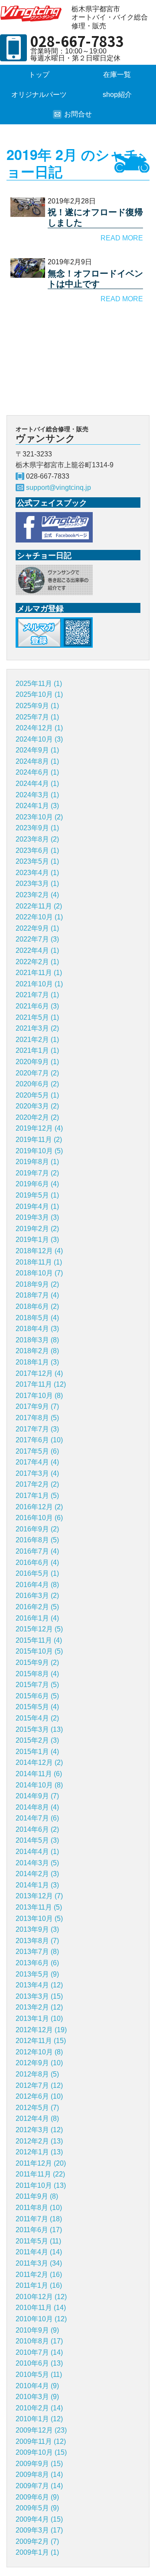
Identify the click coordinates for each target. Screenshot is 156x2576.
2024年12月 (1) (39, 728)
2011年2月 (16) (39, 2275)
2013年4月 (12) (39, 1985)
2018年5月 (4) (37, 1318)
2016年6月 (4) (37, 1563)
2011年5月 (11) (38, 2241)
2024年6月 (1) (37, 772)
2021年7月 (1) (37, 995)
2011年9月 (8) (37, 2196)
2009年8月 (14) (39, 2474)
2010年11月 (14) (41, 2308)
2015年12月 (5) (39, 1629)
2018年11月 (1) (39, 1262)
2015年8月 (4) (37, 1674)
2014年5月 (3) (37, 1840)
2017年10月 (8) (39, 1396)
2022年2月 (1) (37, 962)
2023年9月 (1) (37, 828)
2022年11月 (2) (39, 906)
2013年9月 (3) (37, 1929)
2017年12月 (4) (39, 1373)
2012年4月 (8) (37, 2118)
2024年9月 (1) (37, 750)
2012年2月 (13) (39, 2141)
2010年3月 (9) (37, 2397)
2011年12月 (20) (41, 2163)
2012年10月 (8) (39, 2052)
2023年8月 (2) (37, 839)
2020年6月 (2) (37, 1084)
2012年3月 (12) (39, 2130)
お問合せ (78, 114)
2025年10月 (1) (39, 694)
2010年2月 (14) (39, 2408)
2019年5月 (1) (37, 1195)
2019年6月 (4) (37, 1184)
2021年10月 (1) (39, 984)
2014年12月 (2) (39, 1762)
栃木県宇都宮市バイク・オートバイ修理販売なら (32, 13)
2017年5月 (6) (37, 1451)
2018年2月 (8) (37, 1351)
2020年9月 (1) (37, 1062)
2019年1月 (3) (37, 1240)
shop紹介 (117, 95)
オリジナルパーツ (39, 95)
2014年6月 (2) (37, 1829)
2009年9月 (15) (39, 2464)
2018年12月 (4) (39, 1251)
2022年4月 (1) (37, 950)
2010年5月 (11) (39, 2375)
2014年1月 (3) (37, 1885)
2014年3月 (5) (37, 1863)
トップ (39, 75)
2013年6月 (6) (37, 1963)
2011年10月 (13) (41, 2185)
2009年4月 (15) (39, 2519)
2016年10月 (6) (39, 1518)
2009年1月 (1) (37, 2552)
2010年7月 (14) (39, 2352)
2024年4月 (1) (37, 784)
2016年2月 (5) (37, 1607)
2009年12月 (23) (41, 2430)
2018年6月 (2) (37, 1306)
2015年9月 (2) (37, 1662)
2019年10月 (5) (39, 1151)
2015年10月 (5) (39, 1651)
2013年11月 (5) (39, 1907)
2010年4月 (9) (37, 2386)
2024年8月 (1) (37, 761)
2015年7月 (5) (37, 1685)
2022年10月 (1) (39, 917)
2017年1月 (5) (37, 1496)
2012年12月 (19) (41, 2030)
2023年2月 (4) (37, 895)
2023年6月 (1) (37, 850)
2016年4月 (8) (37, 1585)
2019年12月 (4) (39, 1128)
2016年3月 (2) (37, 1596)
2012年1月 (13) (39, 2152)
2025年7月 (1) (37, 717)
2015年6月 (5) (37, 1696)
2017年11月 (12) (41, 1384)
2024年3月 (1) (37, 795)
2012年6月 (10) (39, 2096)
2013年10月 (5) (39, 1919)
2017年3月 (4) (37, 1473)
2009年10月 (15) (41, 2452)
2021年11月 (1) (39, 973)
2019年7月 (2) (37, 1173)
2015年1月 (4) (37, 1752)
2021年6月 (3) (37, 1006)
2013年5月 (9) (37, 1974)
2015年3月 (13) (39, 1729)
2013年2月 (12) (39, 2007)
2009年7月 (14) (39, 2486)
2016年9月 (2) (37, 1529)
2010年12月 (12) (41, 2297)
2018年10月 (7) (39, 1273)
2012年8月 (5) (37, 2074)
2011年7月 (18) (39, 2219)
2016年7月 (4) (37, 1551)
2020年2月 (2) (37, 1117)
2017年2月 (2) (37, 1484)
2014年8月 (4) (37, 1807)
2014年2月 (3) (37, 1874)
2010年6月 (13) (39, 2363)
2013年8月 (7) (37, 1941)
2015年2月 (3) (37, 1740)
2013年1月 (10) (39, 2019)
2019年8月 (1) (37, 1162)
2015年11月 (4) (39, 1640)
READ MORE (122, 238)
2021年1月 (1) (37, 1050)
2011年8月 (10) (39, 2208)
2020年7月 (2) (37, 1073)
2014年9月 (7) (37, 1796)
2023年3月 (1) (37, 884)
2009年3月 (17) (39, 2530)
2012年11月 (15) (41, 2041)
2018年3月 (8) (37, 1340)
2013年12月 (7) (39, 1896)
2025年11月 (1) (39, 684)
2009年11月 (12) (41, 2441)
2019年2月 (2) (37, 1229)
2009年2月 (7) (37, 2541)
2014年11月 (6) (39, 1774)
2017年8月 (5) (37, 1418)
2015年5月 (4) (37, 1707)
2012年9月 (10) (39, 2063)
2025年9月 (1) (37, 706)
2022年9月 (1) (37, 928)
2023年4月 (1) (37, 873)
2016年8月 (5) (37, 1540)
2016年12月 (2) (39, 1507)
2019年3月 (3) (37, 1217)
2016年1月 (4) (37, 1618)
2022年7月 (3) (37, 939)
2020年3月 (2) (37, 1106)
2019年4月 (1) (37, 1206)
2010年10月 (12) (41, 2319)
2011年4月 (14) (39, 2252)
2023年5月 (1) (37, 861)
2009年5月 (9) (37, 2508)
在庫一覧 (117, 75)
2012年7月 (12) (39, 2085)
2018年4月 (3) (37, 1329)
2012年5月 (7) (37, 2108)
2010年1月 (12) (39, 2419)
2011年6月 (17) (39, 2230)
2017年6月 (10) (39, 1440)
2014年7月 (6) (37, 1818)
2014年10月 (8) (39, 1785)
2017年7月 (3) (37, 1429)
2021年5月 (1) (37, 1017)
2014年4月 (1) (37, 1852)
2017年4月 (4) (37, 1462)
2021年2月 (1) (37, 1040)
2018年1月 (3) (37, 1362)
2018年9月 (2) (37, 1284)
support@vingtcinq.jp (58, 488)
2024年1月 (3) (37, 806)
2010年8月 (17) (39, 2341)
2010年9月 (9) (37, 2330)
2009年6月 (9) (37, 2497)
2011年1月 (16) (39, 2285)
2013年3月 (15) (39, 1996)
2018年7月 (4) (37, 1295)
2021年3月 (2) (37, 1028)
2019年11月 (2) (39, 1140)
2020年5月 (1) (37, 1095)
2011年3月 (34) (39, 2263)
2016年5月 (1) (37, 1573)
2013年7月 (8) (37, 1952)
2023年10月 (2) (39, 817)
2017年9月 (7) (37, 1406)
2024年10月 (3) (39, 739)
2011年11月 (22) (40, 2174)
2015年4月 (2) (37, 1718)
